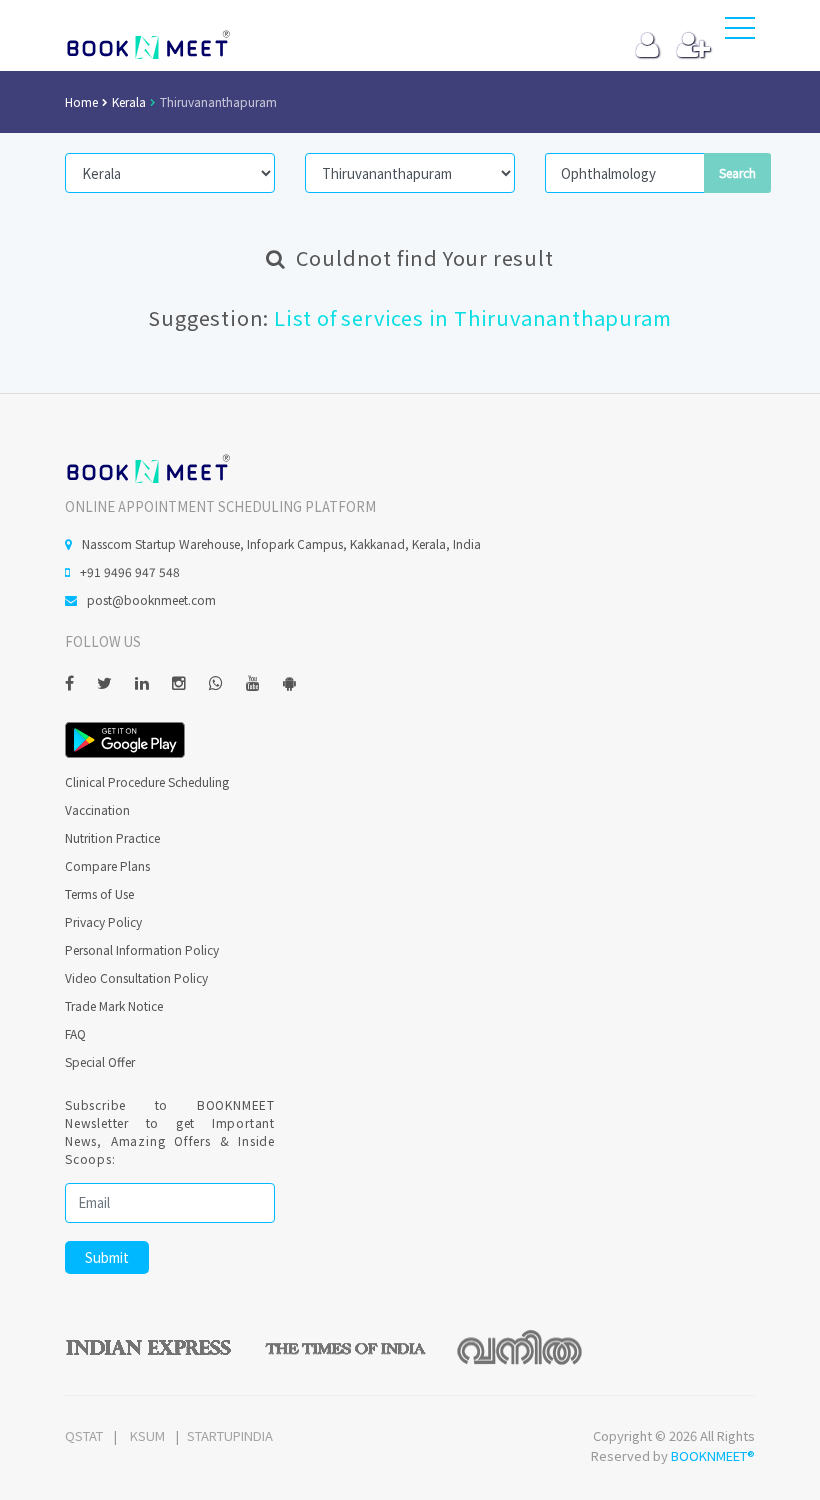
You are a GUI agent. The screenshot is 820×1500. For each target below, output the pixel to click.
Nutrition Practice (112, 837)
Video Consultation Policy (136, 977)
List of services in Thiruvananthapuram (472, 317)
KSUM (147, 1435)
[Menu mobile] (740, 32)
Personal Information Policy (142, 949)
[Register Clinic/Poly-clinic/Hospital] (693, 49)
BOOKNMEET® (713, 1455)
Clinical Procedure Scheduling (147, 781)
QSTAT (84, 1435)
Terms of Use (99, 893)
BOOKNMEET (147, 45)
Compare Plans (107, 865)
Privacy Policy (103, 921)
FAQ (75, 1033)
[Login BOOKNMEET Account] (647, 49)
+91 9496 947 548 (130, 571)
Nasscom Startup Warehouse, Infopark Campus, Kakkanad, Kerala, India (281, 543)
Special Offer (100, 1061)
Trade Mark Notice (114, 1005)
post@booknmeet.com (151, 599)
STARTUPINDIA (230, 1435)
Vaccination (97, 809)
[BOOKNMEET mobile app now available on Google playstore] (125, 737)
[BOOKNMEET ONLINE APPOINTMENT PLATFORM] (147, 466)
